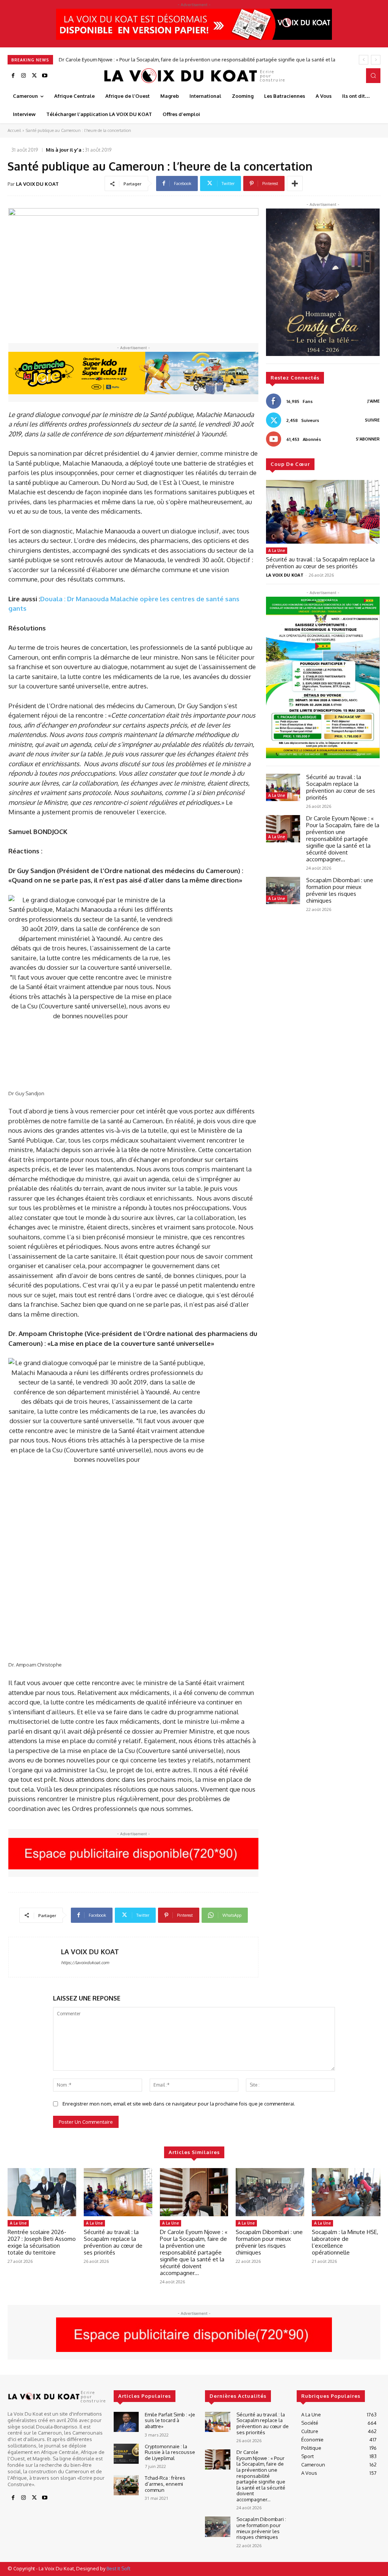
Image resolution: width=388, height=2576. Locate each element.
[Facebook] (13, 76)
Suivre (372, 420)
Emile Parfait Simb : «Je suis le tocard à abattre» (170, 2420)
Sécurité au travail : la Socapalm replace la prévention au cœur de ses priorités (320, 563)
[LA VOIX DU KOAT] (35, 1957)
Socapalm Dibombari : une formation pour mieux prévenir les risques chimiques (150, 60)
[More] (295, 183)
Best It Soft (118, 2568)
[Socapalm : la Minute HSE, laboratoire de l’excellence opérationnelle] (346, 2192)
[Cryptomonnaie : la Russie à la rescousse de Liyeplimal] (126, 2454)
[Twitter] (34, 76)
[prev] (364, 60)
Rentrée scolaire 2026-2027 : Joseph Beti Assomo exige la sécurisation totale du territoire (42, 2242)
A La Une (277, 550)
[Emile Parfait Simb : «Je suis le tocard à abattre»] (126, 2422)
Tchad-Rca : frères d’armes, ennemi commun (165, 2484)
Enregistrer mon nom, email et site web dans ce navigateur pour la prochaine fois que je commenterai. (179, 2104)
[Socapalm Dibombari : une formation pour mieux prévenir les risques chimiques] (283, 891)
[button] (373, 75)
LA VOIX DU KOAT (37, 184)
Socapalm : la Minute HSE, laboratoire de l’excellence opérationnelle (345, 2242)
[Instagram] (23, 76)
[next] (376, 60)
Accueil (14, 130)
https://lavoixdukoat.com (85, 1963)
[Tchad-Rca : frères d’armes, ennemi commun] (126, 2485)
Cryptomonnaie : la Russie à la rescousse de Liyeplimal (170, 2452)
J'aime (374, 401)
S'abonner (368, 439)
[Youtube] (45, 76)
